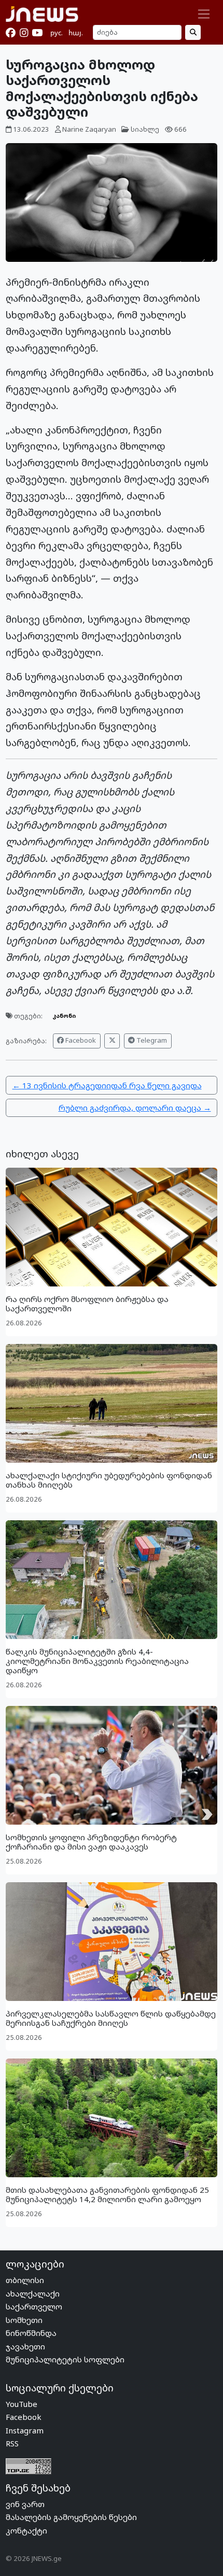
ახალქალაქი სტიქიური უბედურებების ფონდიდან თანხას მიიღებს (109, 1480)
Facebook (80, 1040)
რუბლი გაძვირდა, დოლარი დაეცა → (135, 1108)
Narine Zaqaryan (89, 129)
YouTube (22, 2404)
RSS (12, 2443)
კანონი (64, 1016)
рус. (57, 33)
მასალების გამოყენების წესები (71, 2517)
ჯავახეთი (25, 2346)
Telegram (151, 1040)
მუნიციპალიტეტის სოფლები (65, 2359)
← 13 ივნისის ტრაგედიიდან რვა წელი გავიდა (107, 1085)
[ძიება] (193, 32)
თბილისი (25, 2280)
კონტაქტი (26, 2530)
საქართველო (34, 2306)
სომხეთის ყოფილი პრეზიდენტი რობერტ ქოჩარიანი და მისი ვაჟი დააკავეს (91, 1842)
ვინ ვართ (25, 2504)
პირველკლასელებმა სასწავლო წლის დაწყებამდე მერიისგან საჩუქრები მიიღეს (111, 2018)
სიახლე (145, 129)
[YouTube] (37, 33)
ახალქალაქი (33, 2293)
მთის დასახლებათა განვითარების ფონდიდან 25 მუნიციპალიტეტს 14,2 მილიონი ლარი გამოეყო (107, 2194)
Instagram (25, 2430)
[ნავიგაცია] (204, 14)
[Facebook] (11, 33)
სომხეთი (24, 2320)
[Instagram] (24, 33)
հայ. (76, 33)
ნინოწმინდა (31, 2333)
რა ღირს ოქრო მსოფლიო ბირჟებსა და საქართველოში (87, 1304)
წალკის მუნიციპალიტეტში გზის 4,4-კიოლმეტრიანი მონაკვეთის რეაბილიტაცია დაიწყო (97, 1661)
